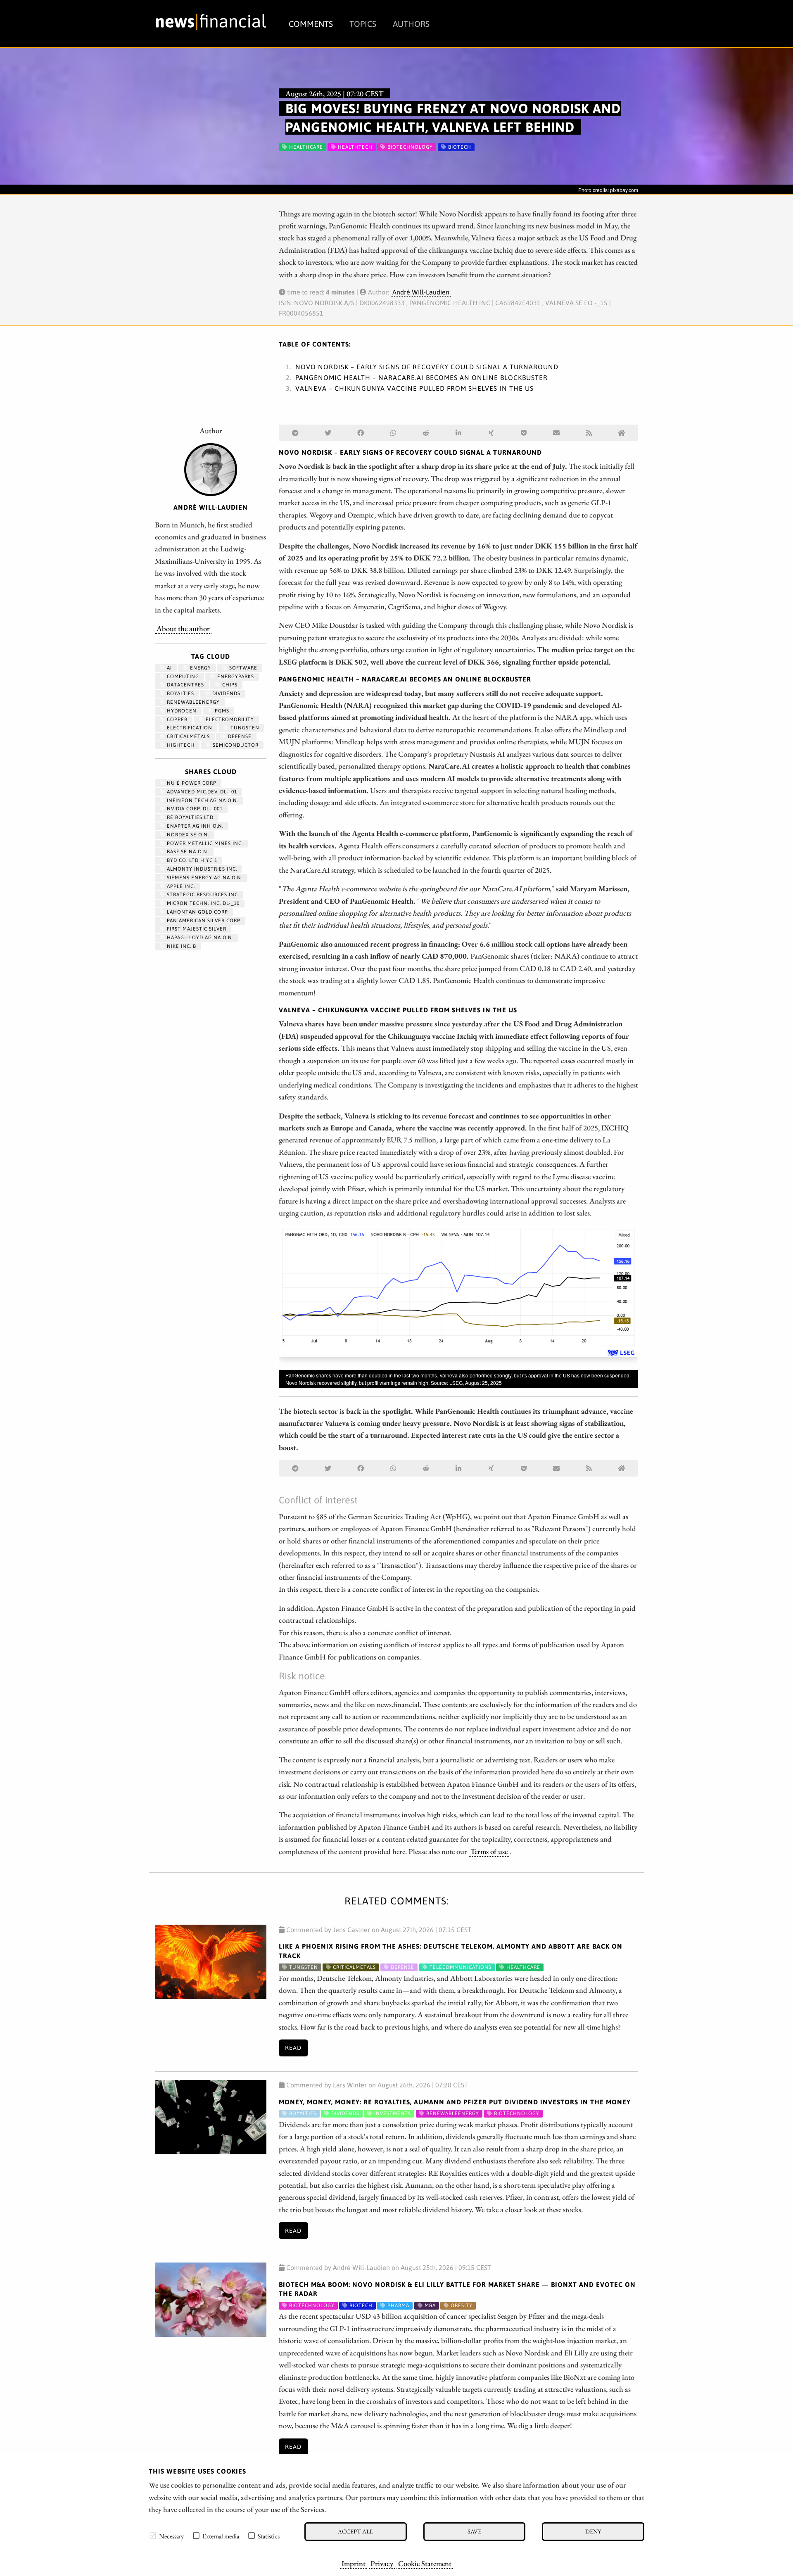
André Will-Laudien (421, 292)
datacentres (185, 685)
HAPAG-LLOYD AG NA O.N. (199, 938)
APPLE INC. (180, 886)
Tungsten (244, 728)
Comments (311, 24)
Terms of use (489, 1851)
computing (182, 677)
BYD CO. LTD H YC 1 (191, 860)
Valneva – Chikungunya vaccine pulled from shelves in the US (414, 388)
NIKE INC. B (181, 946)
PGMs (221, 711)
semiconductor (235, 745)
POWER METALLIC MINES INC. (204, 843)
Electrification (189, 728)
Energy (200, 668)
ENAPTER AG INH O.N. (194, 826)
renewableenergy (192, 702)
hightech (180, 745)
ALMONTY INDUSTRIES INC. (201, 869)
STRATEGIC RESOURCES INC (202, 895)
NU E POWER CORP (191, 783)
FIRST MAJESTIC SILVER (196, 929)
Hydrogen (181, 711)
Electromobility (229, 719)
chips (229, 685)
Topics (363, 24)
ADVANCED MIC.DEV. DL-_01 (201, 792)
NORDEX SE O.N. (187, 835)
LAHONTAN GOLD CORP (197, 912)
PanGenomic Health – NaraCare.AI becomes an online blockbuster (421, 377)
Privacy (382, 2563)
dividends (226, 693)
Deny (593, 2531)
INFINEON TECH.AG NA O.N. (202, 800)
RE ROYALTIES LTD (189, 817)
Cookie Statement (425, 2563)
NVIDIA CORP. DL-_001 (194, 809)
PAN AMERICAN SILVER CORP (203, 921)
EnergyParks (235, 677)
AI (169, 668)
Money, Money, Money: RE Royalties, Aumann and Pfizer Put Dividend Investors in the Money (455, 2102)
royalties (180, 693)
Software (242, 668)
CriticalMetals (188, 736)
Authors (411, 24)
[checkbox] (153, 2536)
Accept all (355, 2531)
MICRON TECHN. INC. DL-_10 (202, 903)
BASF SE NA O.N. (187, 852)
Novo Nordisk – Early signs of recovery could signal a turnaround (427, 367)
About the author (183, 628)
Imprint (354, 2563)
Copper (176, 719)
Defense (239, 736)
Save (474, 2531)
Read (293, 2048)
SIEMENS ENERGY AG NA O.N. (204, 878)
